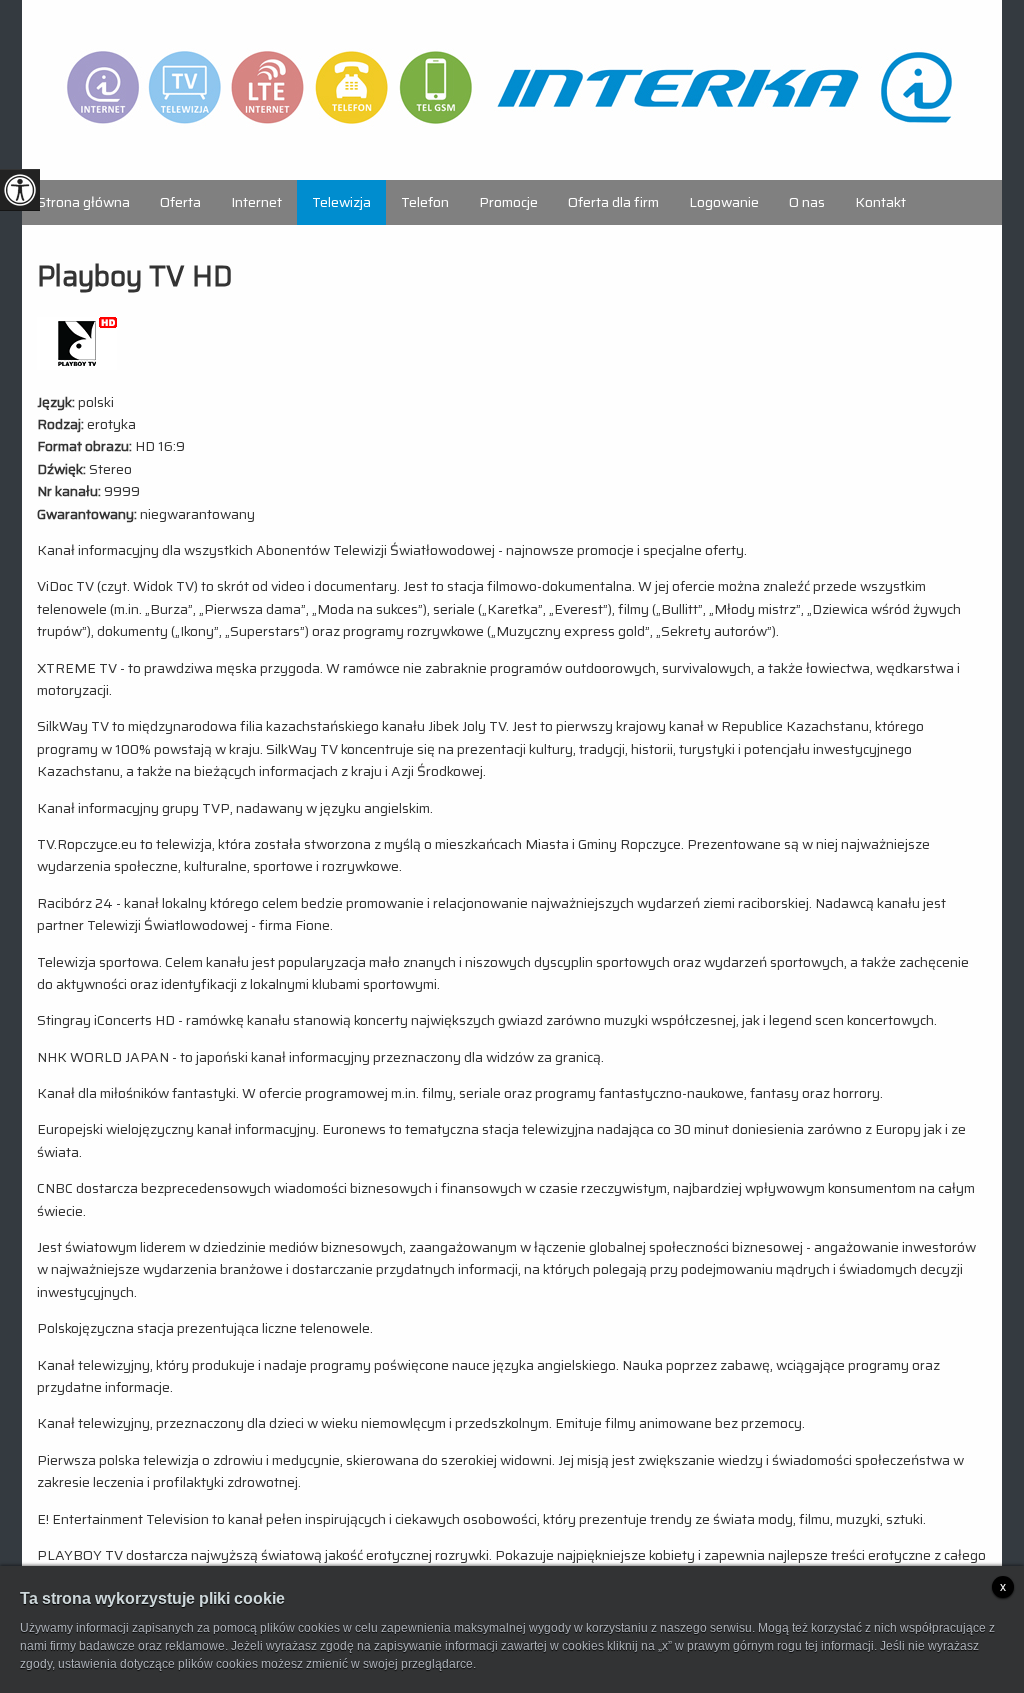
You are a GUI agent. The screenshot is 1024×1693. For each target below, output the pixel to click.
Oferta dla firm (613, 202)
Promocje (508, 202)
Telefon (425, 202)
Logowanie (724, 202)
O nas (807, 202)
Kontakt (880, 202)
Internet (256, 202)
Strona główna (83, 202)
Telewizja (341, 202)
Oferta (180, 202)
